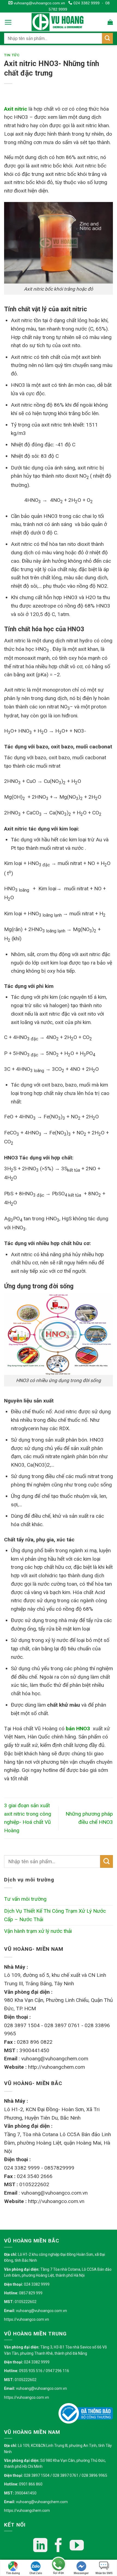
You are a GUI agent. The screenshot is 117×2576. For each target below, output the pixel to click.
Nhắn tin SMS (104, 2573)
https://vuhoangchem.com (27, 2510)
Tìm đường (13, 2573)
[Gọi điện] (59, 2565)
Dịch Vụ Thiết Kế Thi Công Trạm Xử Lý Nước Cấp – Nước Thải (55, 1915)
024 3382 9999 (86, 3)
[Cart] (110, 22)
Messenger (81, 2573)
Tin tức (12, 55)
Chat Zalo (36, 2573)
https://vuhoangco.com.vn (27, 2319)
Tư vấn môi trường (25, 1899)
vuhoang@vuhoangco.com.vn (39, 3)
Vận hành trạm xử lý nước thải (38, 1931)
